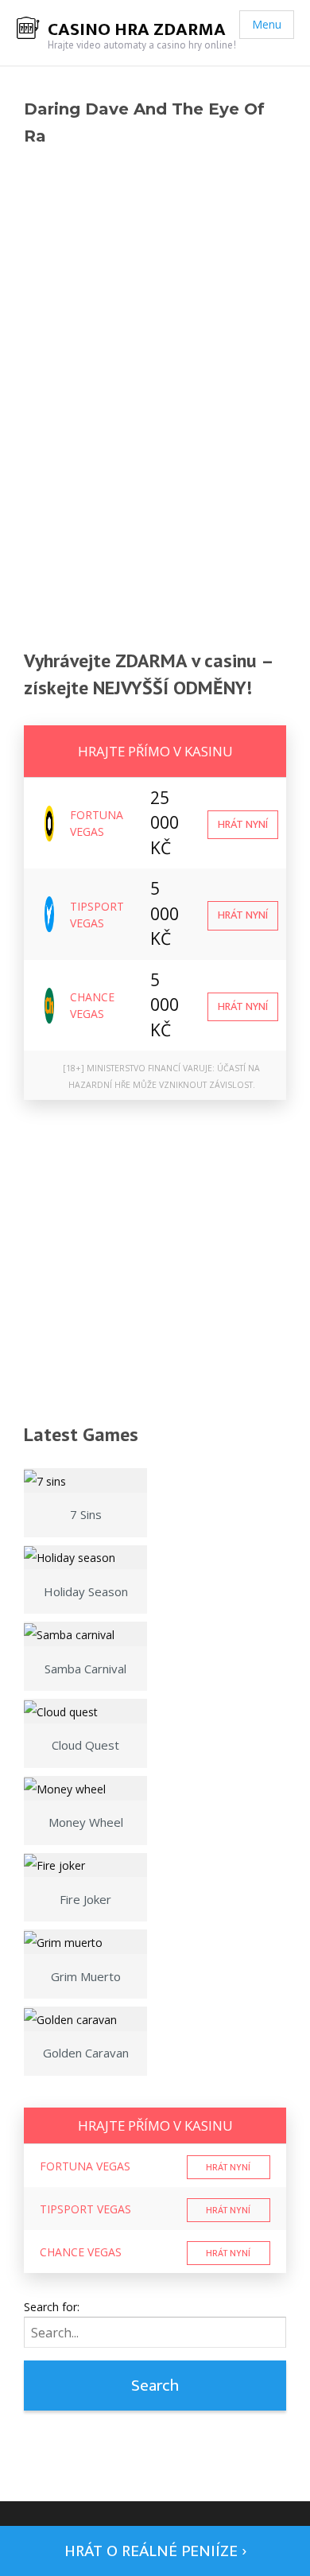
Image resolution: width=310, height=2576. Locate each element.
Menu (267, 24)
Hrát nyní (243, 825)
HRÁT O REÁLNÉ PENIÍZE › (155, 2551)
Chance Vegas (81, 2252)
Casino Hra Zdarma (137, 29)
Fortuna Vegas (85, 2166)
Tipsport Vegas (85, 2209)
